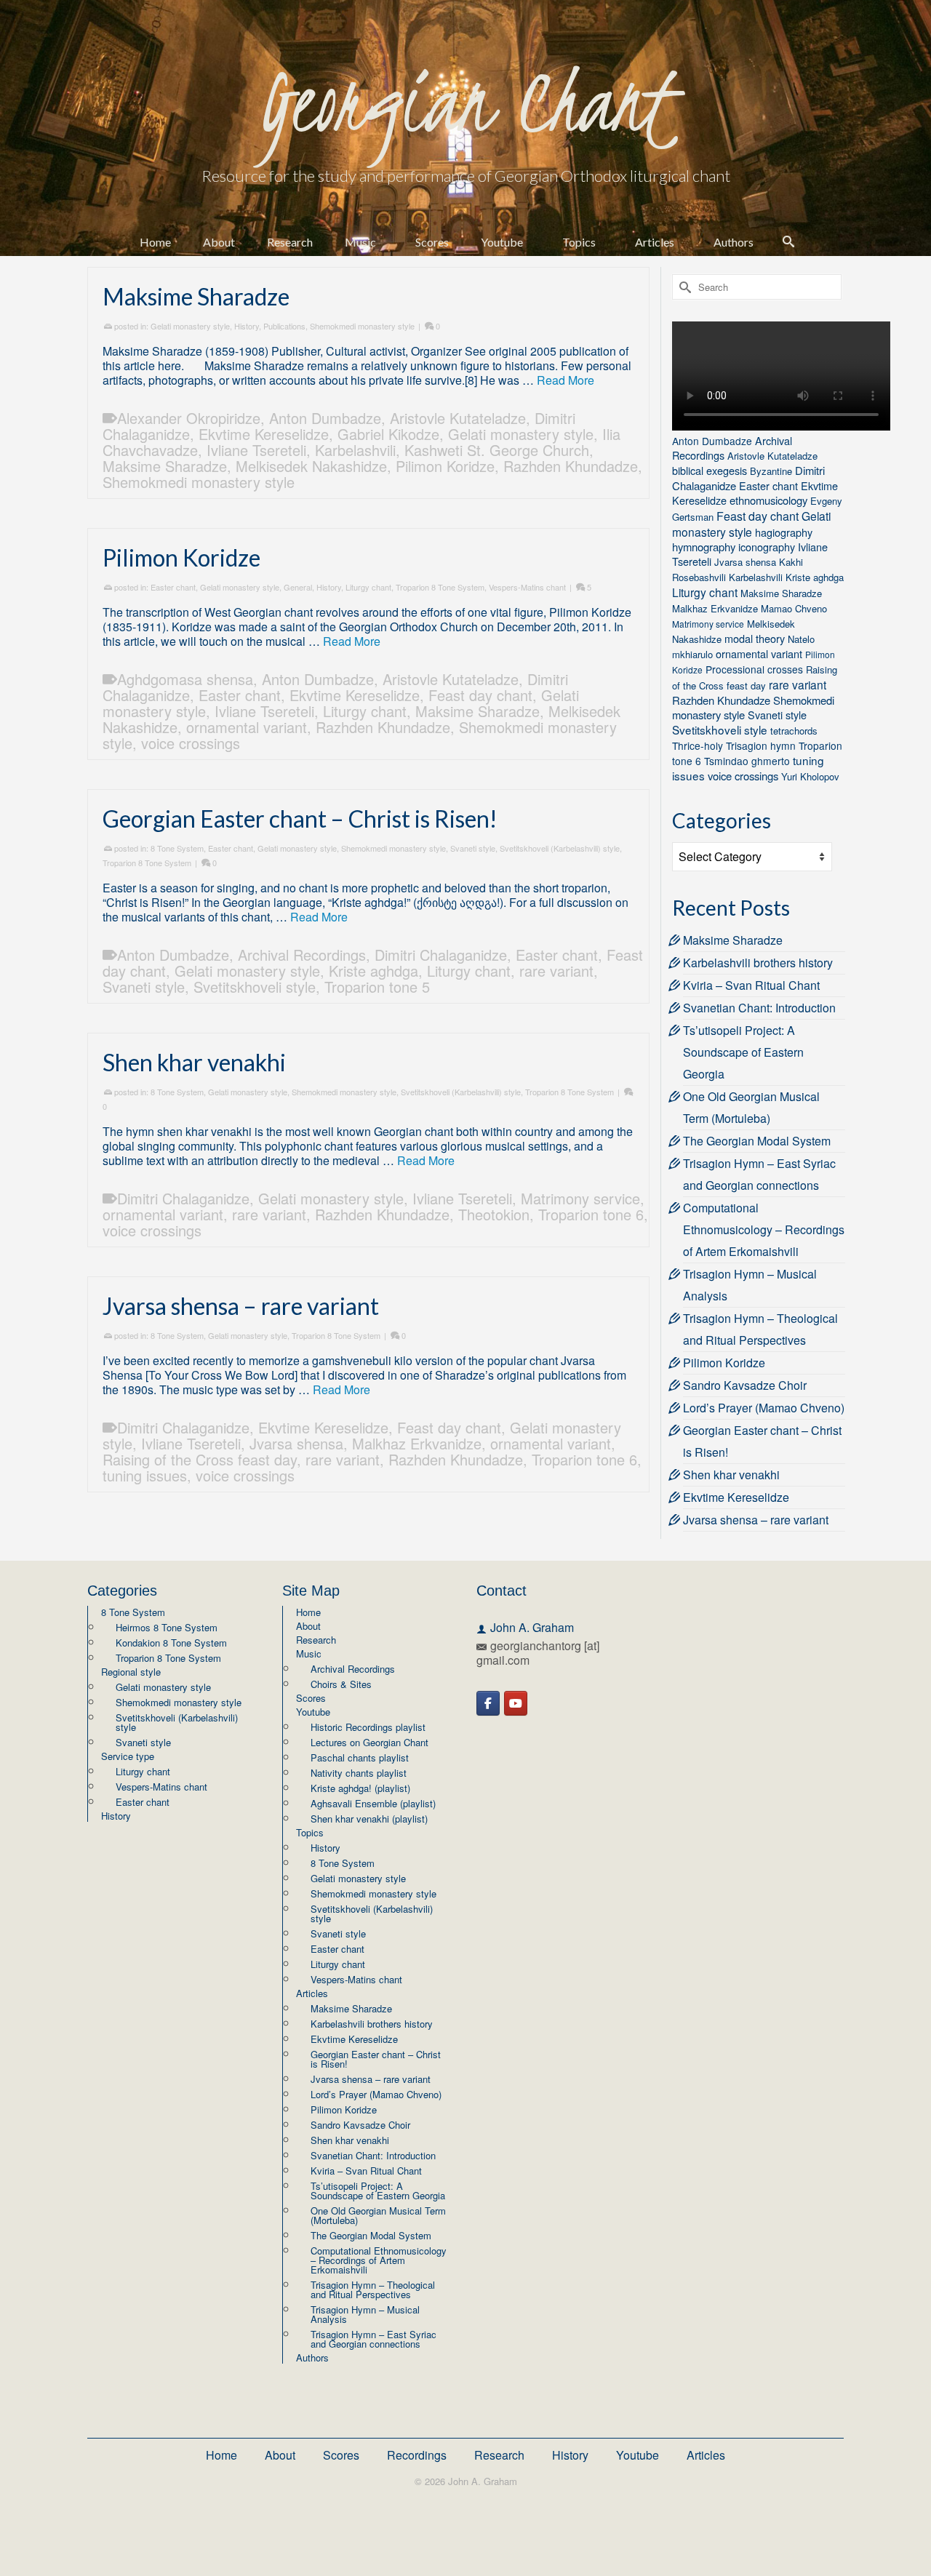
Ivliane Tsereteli (256, 450)
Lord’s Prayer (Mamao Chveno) (764, 1408)
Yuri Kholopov (810, 776)
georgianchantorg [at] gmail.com (538, 1653)
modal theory (755, 638)
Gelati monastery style (190, 326)
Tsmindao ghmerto (747, 761)
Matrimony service (580, 1198)
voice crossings (191, 743)
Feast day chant (480, 695)
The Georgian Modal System (757, 1141)
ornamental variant (247, 727)
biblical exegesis (710, 470)
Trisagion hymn (761, 745)
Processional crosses (754, 669)
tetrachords (794, 731)
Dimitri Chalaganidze (441, 955)
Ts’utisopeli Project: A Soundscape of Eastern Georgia (743, 1052)
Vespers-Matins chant (527, 587)
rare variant (556, 971)
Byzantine (771, 471)
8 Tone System (177, 848)
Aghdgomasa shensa (185, 679)
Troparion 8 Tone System (440, 587)
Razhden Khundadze (571, 466)
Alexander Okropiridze (189, 418)
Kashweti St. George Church (497, 450)
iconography (767, 547)
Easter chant (173, 587)
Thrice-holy (698, 745)
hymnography (704, 547)
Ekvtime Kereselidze (264, 434)
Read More (566, 380)
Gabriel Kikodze (388, 434)
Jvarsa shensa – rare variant (756, 1520)
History (247, 326)
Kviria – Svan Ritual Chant (751, 985)
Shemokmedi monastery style (362, 326)
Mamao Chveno (794, 608)
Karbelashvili (355, 450)
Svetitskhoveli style (255, 987)
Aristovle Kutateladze (458, 418)
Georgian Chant (465, 101)
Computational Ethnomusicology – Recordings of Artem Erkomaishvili (764, 1229)
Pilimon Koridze (445, 466)
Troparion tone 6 (591, 1214)
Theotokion (494, 1214)
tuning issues (145, 1475)
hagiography (784, 532)
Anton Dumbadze (325, 418)
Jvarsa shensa (296, 1443)
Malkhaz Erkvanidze (417, 1443)
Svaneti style (473, 848)
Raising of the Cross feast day (200, 1459)
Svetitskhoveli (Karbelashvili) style (560, 848)
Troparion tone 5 (377, 987)
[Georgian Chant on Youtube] (516, 1703)
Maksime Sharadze (165, 466)
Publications (284, 326)
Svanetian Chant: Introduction (759, 1008)
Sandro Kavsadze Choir (745, 1385)
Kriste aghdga (373, 971)
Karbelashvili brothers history (758, 963)
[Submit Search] (683, 287)
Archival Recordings (302, 955)
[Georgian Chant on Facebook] (488, 1703)
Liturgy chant (368, 587)
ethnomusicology (768, 500)
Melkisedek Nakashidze (311, 466)
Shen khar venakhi (731, 1475)
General (298, 587)
